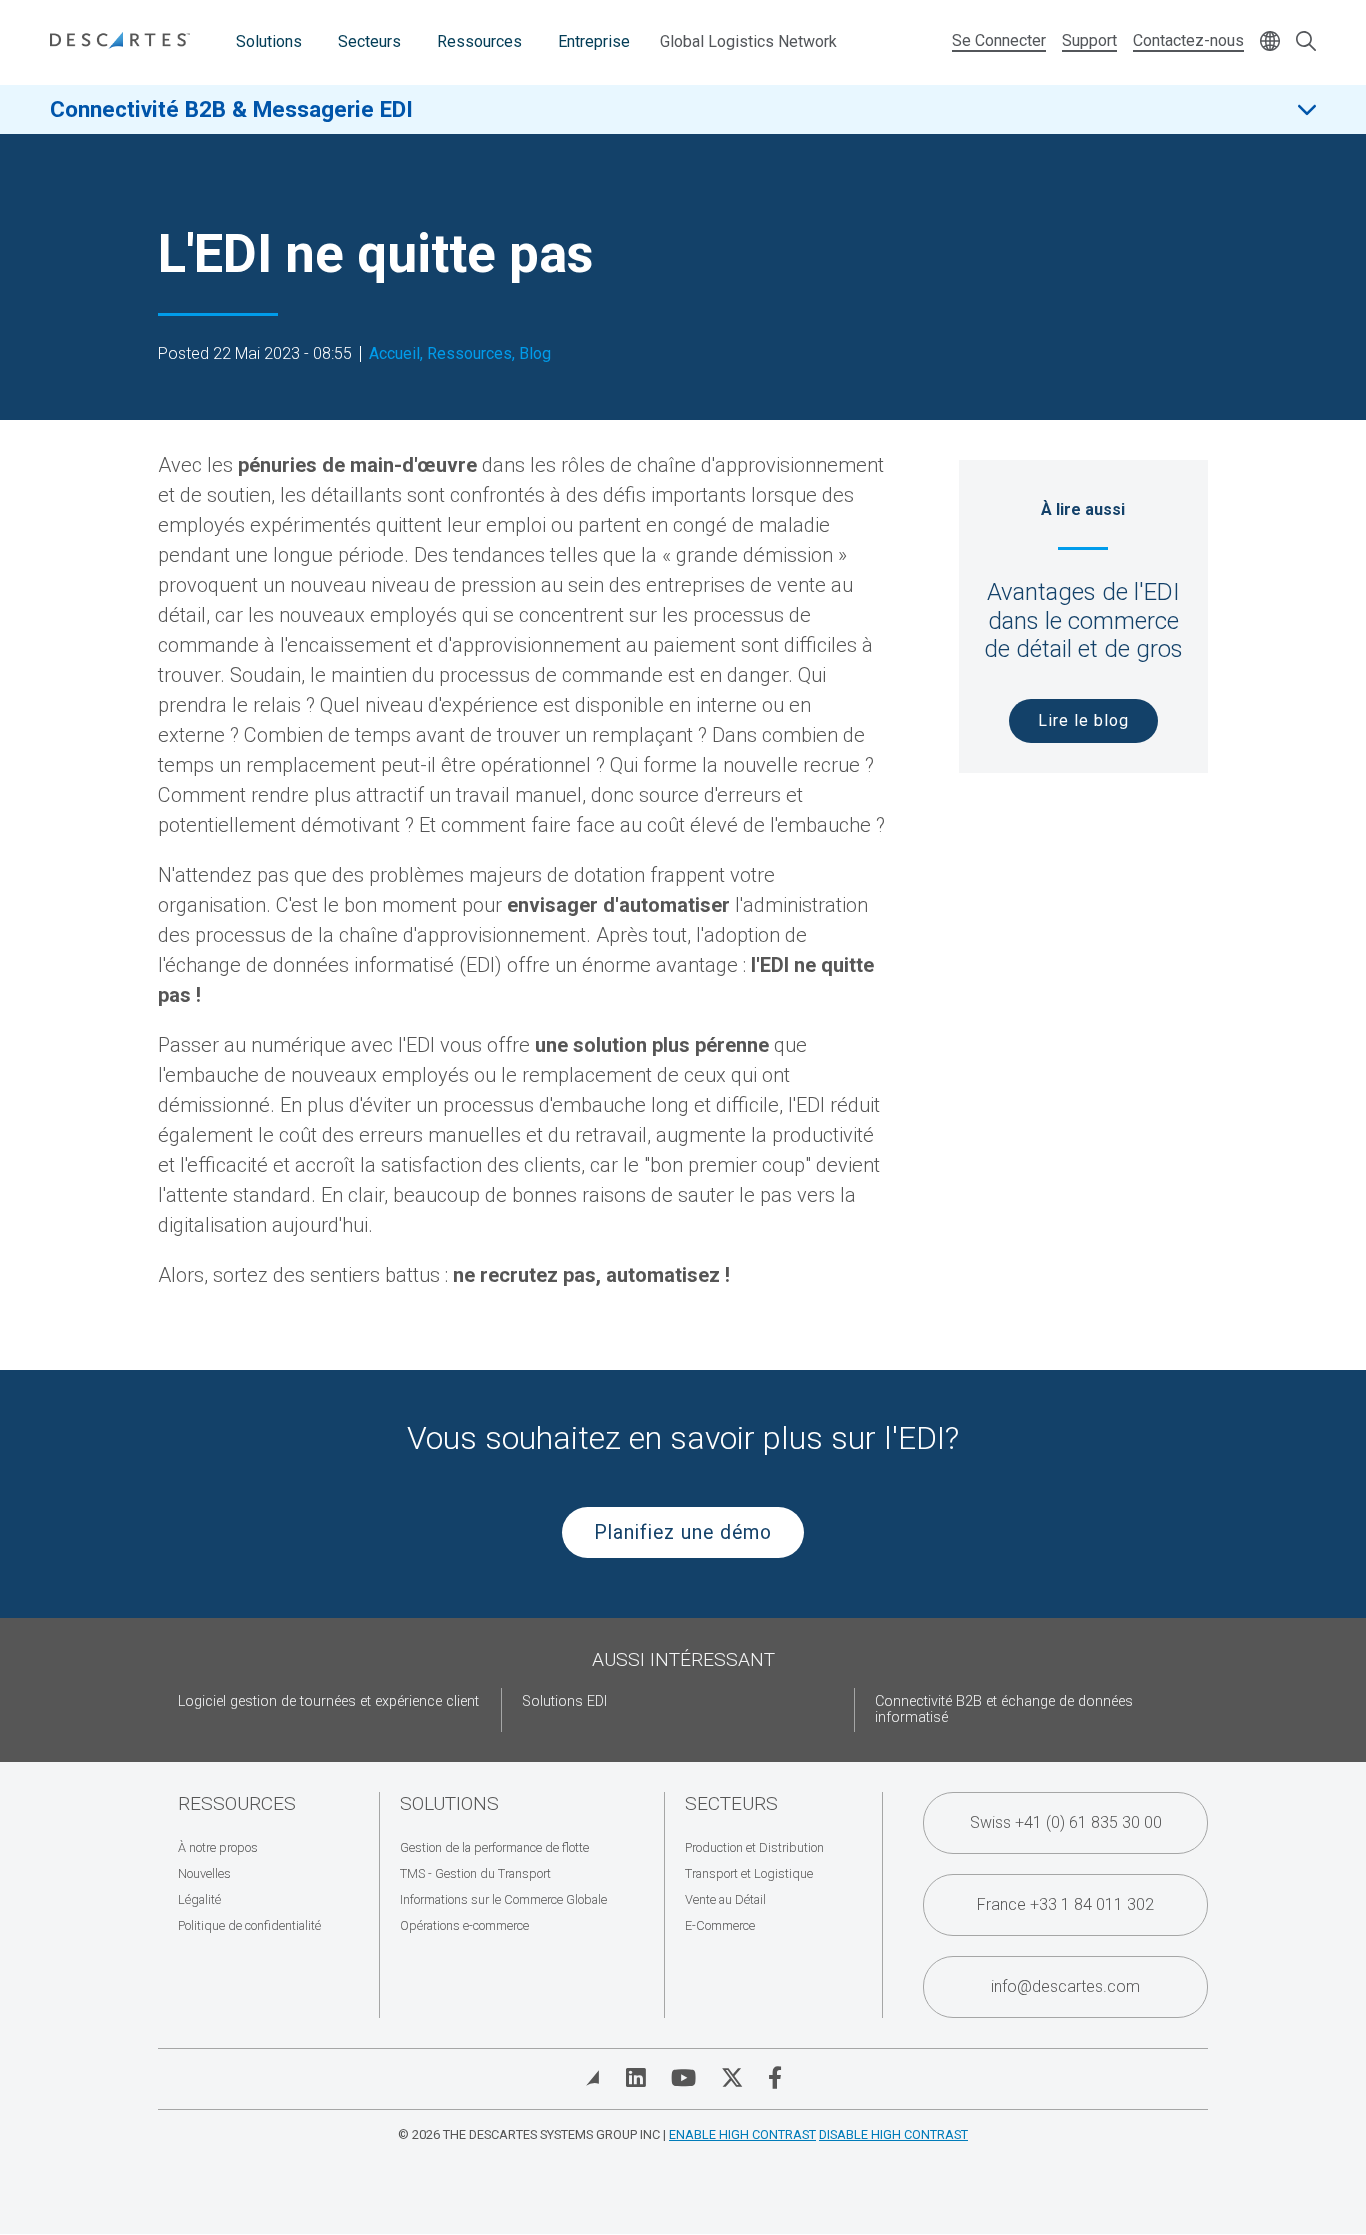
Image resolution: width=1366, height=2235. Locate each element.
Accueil (394, 354)
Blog (535, 354)
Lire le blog (1083, 720)
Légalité (199, 1899)
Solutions (269, 41)
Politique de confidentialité (249, 1925)
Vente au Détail (725, 1899)
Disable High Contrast (893, 2134)
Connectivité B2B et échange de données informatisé (1004, 1709)
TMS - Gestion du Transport (475, 1873)
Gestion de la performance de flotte (494, 1847)
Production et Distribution (754, 1847)
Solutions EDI (564, 1701)
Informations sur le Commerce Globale (503, 1899)
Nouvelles (204, 1873)
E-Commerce (720, 1925)
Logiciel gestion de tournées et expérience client (328, 1701)
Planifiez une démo (683, 1532)
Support (1089, 40)
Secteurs (369, 41)
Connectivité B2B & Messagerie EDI (231, 109)
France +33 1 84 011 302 (1065, 1904)
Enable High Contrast (742, 2134)
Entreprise (594, 41)
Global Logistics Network (748, 41)
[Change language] (1270, 42)
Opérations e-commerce (464, 1925)
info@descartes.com (1065, 1986)
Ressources (479, 41)
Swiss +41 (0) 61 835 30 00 (1066, 1822)
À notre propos (218, 1847)
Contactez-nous (1188, 40)
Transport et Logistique (749, 1873)
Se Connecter (999, 40)
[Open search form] (1306, 42)
